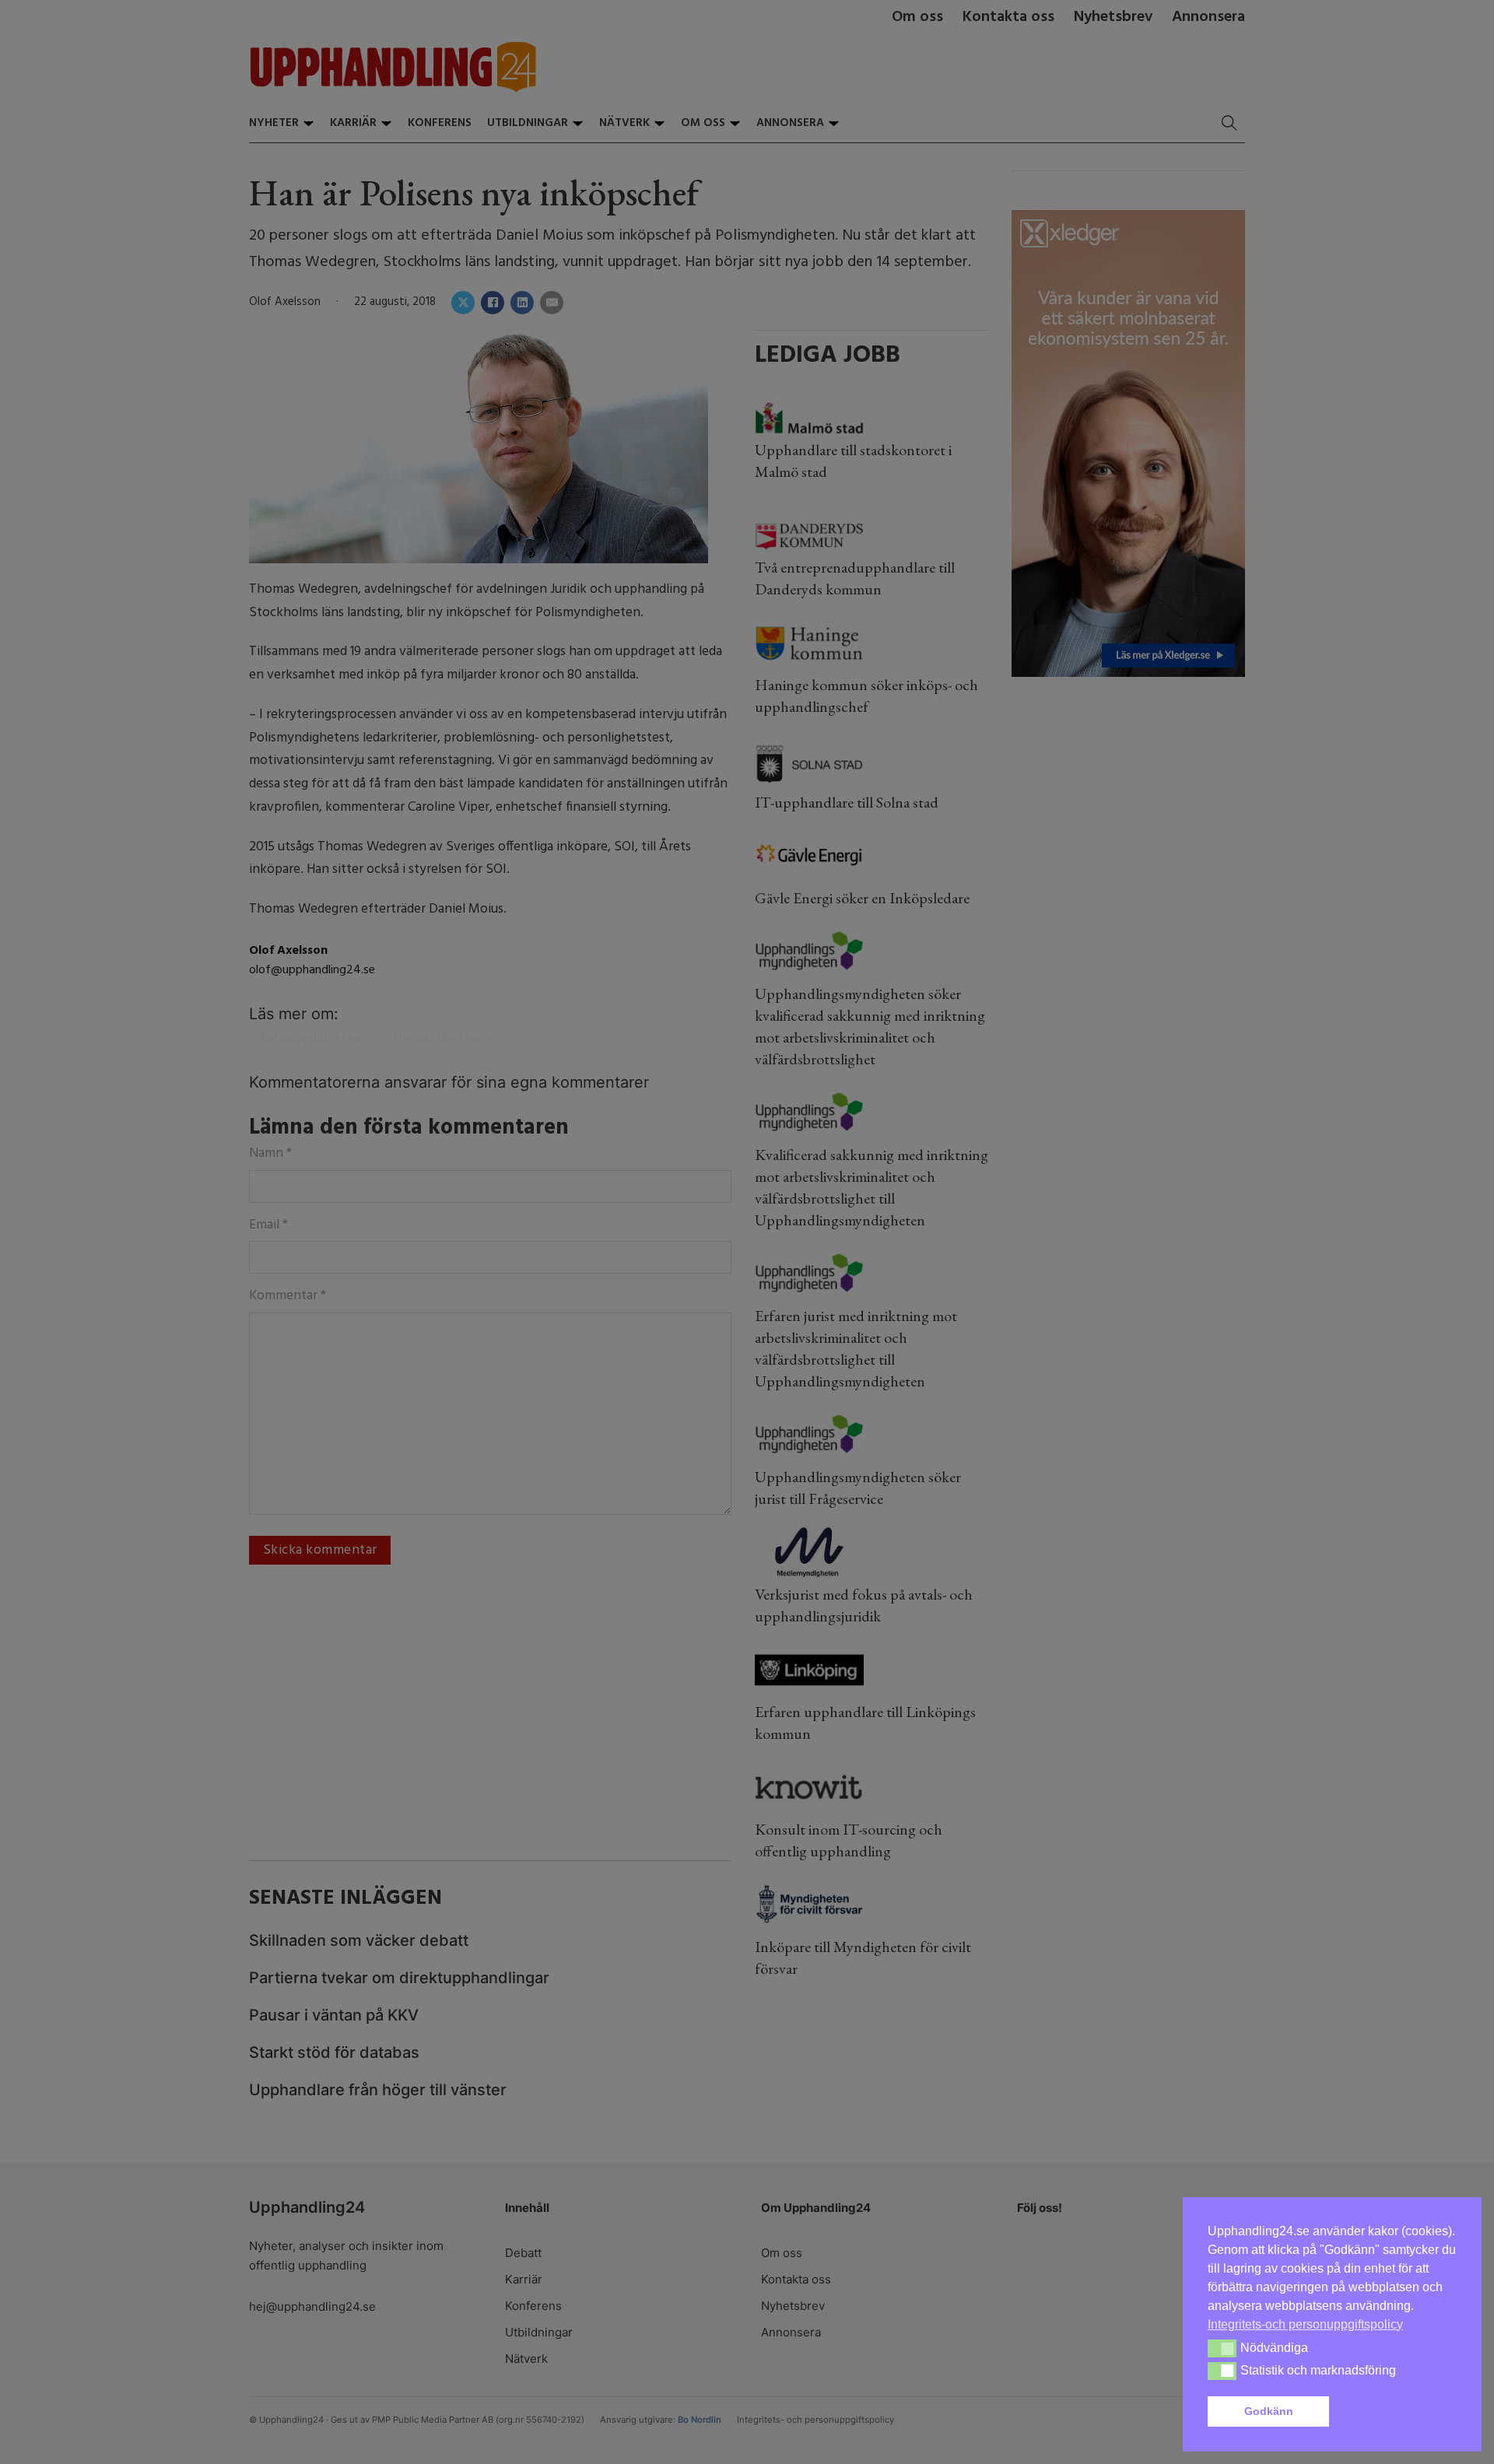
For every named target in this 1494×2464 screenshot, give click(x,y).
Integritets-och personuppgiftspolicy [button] (1305, 2324)
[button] (1396, 2412)
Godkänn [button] (1269, 2411)
